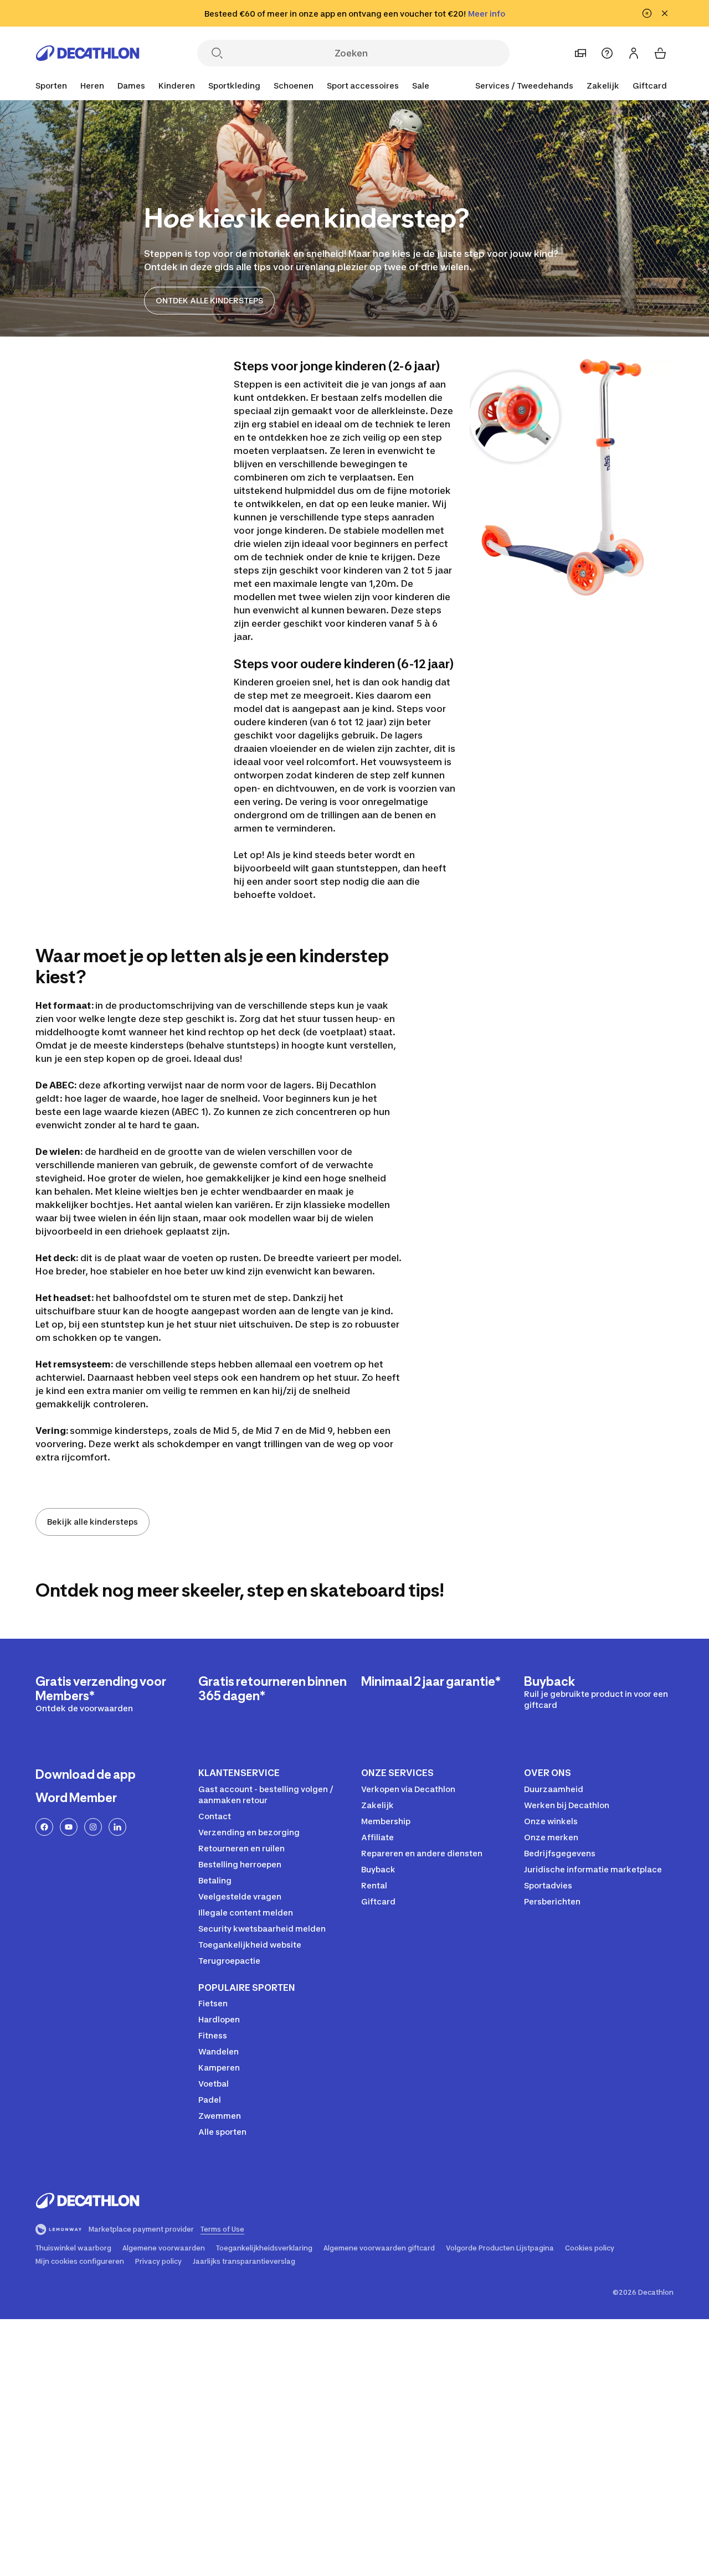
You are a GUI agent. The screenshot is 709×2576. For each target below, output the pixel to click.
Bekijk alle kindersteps (93, 1522)
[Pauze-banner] (647, 13)
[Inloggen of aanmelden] (634, 53)
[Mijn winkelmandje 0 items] (660, 53)
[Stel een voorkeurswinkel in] (580, 53)
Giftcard (650, 86)
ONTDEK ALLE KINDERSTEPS (209, 300)
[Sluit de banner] (665, 13)
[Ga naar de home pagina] (88, 53)
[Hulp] (607, 53)
